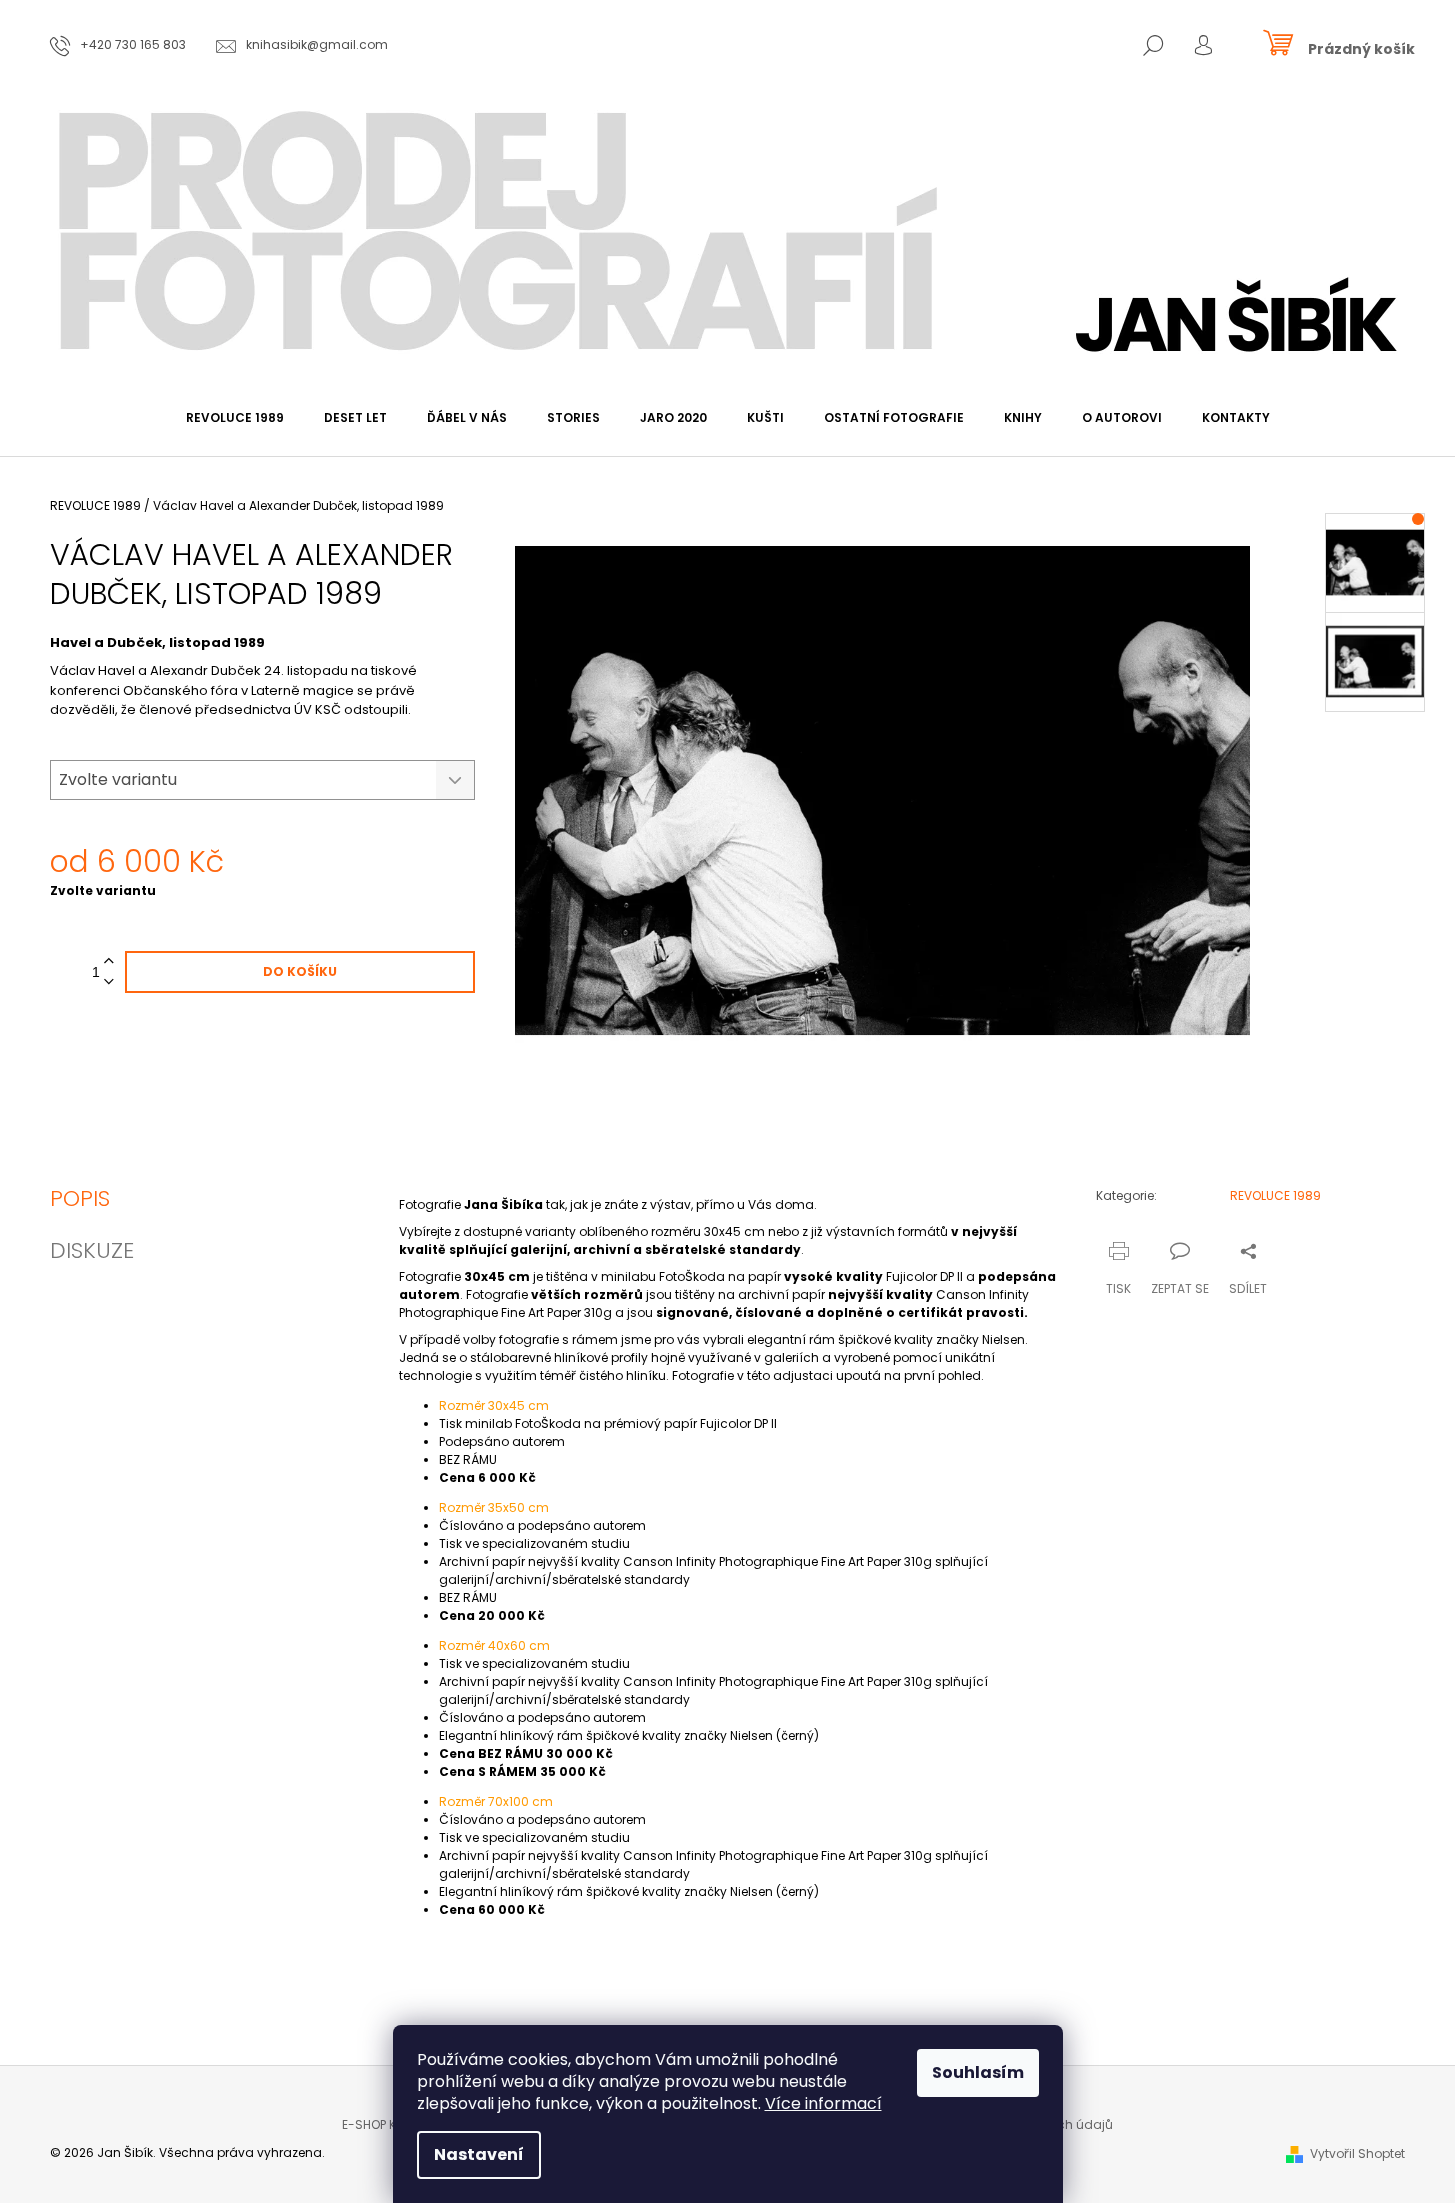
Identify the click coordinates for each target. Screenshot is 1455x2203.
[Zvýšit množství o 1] (109, 961)
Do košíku (300, 971)
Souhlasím (978, 2072)
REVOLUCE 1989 (1275, 1195)
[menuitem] (235, 418)
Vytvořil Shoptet (1357, 2153)
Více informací (823, 2103)
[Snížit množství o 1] (109, 982)
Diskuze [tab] (92, 1251)
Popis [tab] (80, 1199)
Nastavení (479, 2154)
